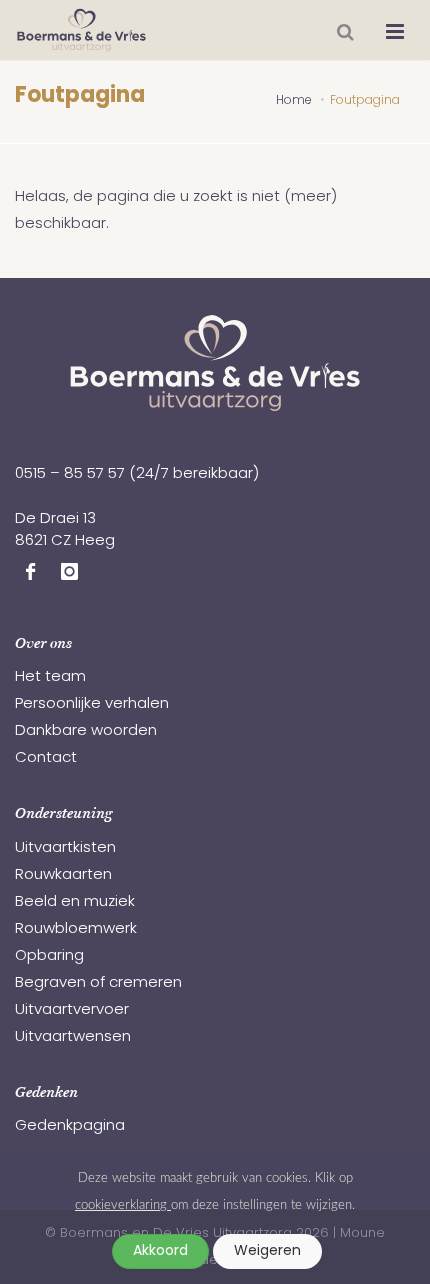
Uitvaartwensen (73, 1037)
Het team (50, 677)
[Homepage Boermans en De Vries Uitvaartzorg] (81, 30)
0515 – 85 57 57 (70, 474)
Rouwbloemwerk (76, 929)
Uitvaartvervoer (72, 1010)
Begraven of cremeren (98, 983)
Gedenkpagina (70, 1126)
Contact (46, 758)
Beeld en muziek (75, 902)
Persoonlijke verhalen (92, 704)
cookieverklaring (123, 1205)
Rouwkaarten (63, 875)
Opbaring (49, 956)
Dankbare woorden (86, 731)
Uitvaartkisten (65, 848)
